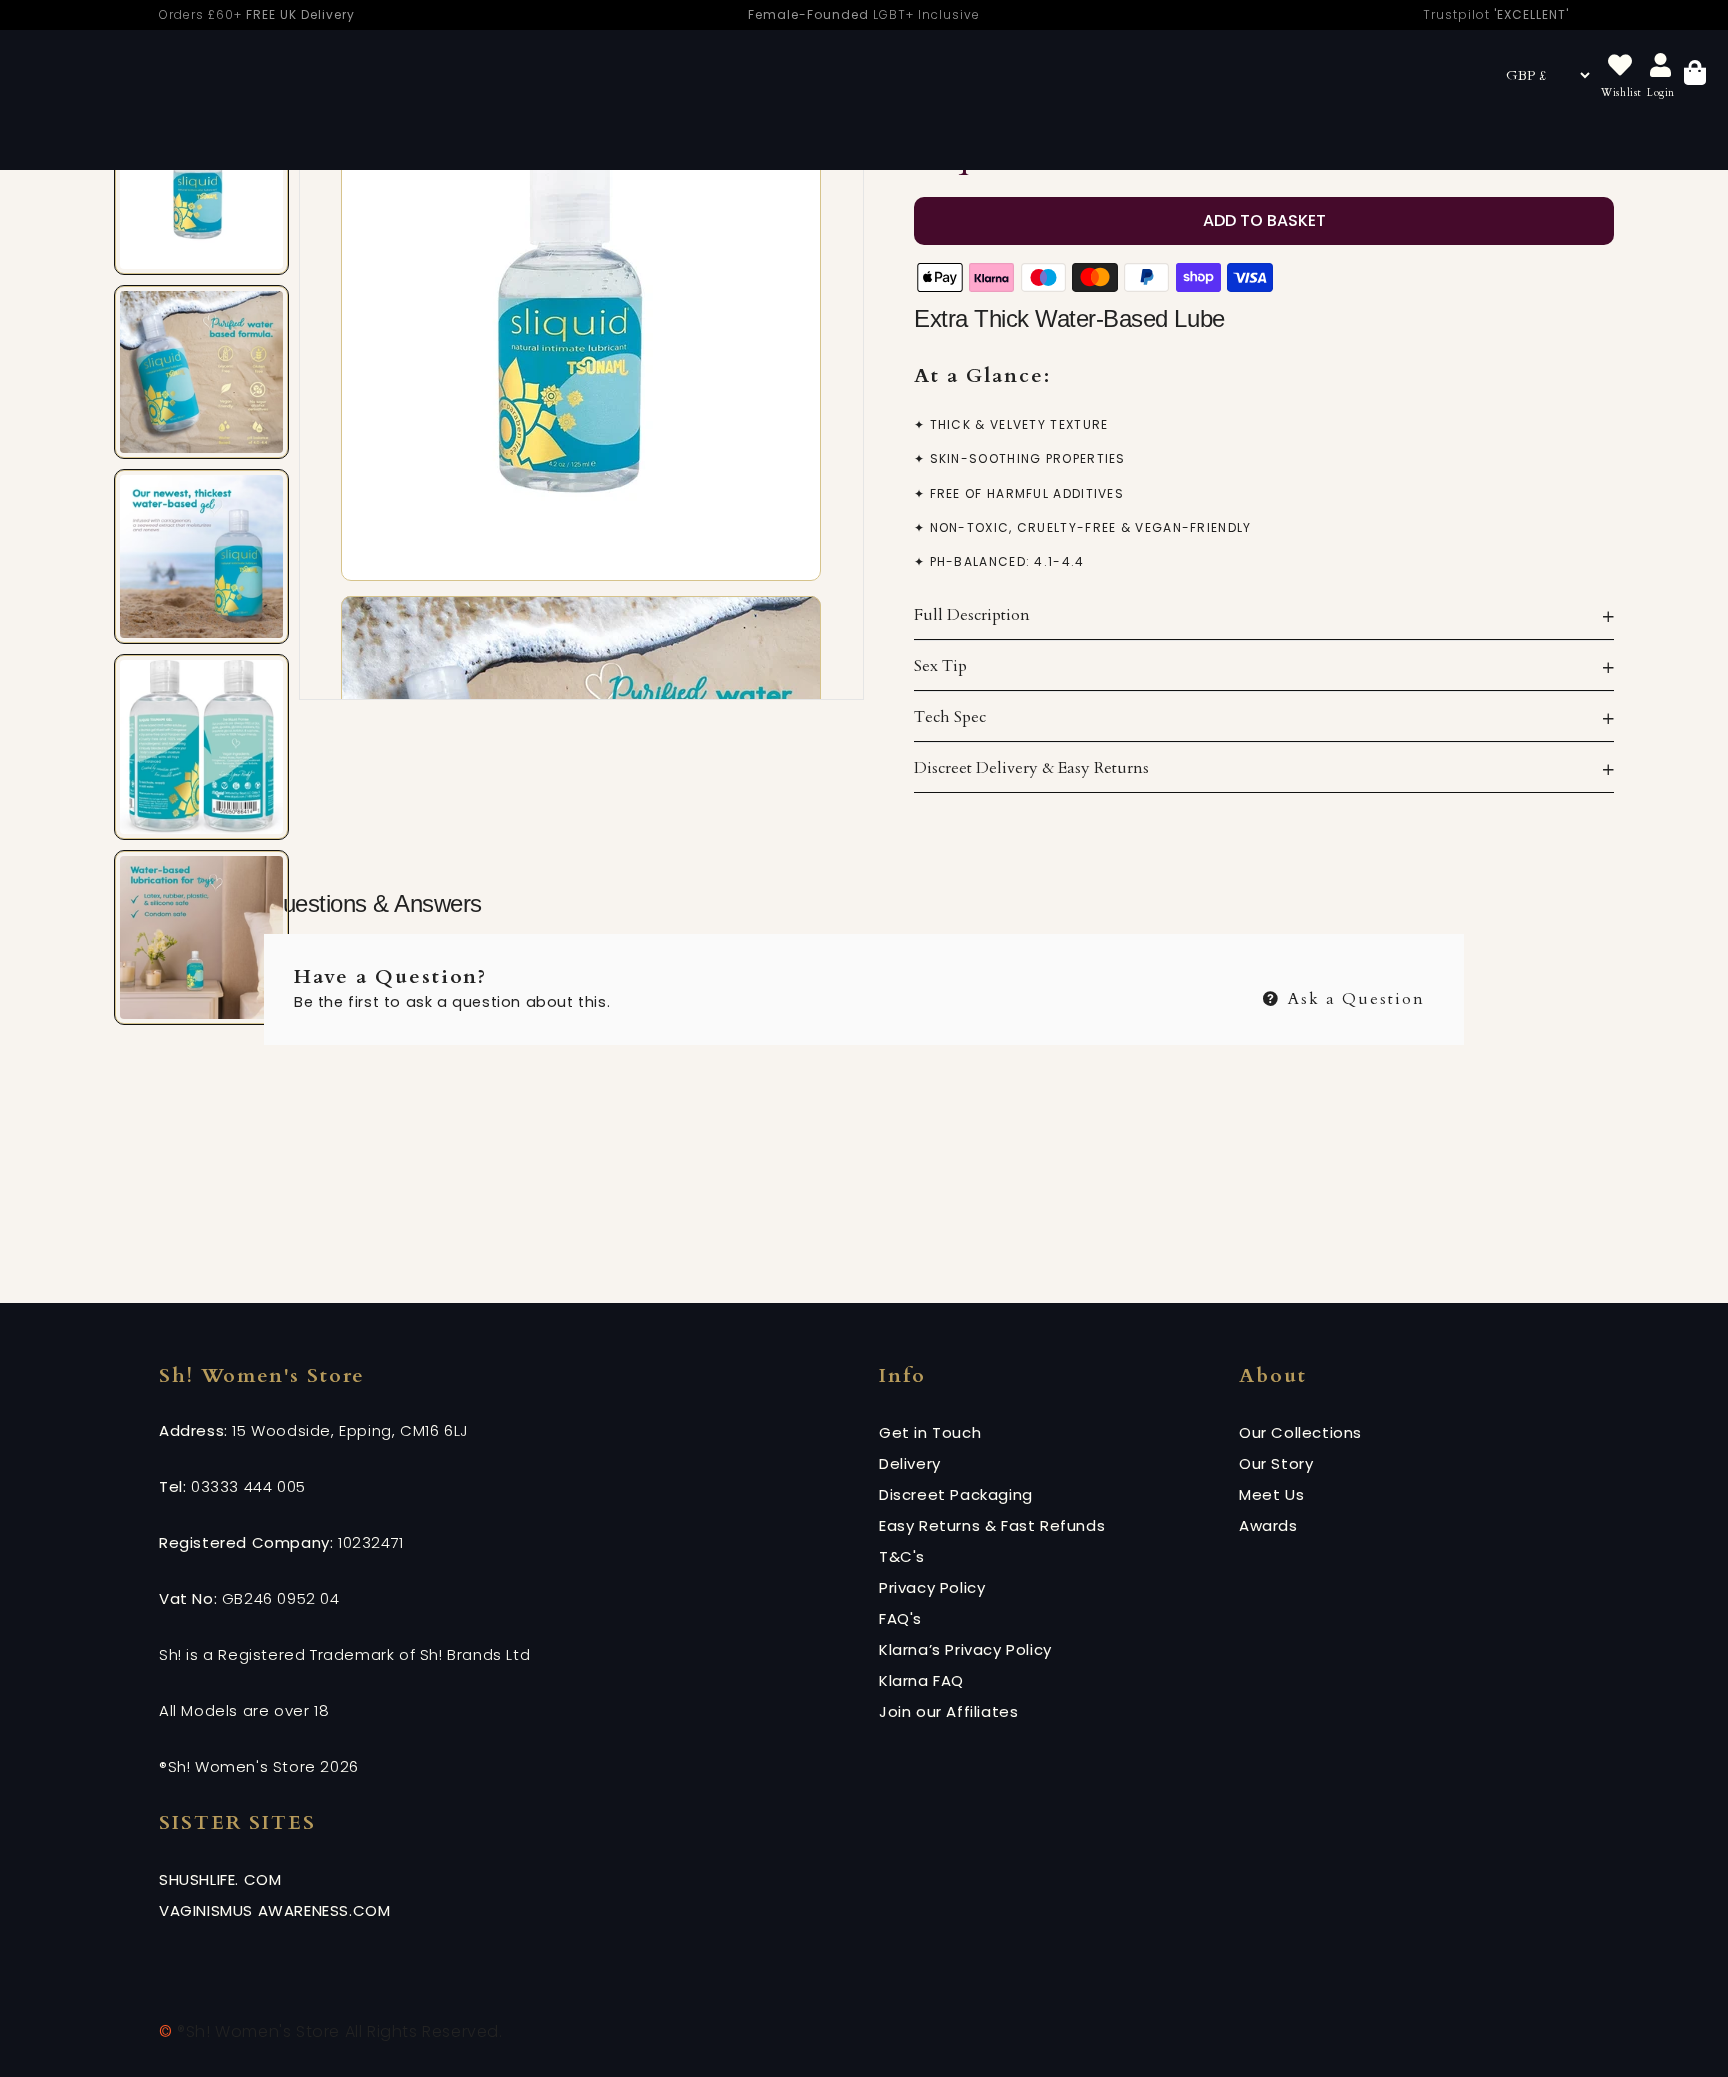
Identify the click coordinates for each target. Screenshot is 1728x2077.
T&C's (902, 1556)
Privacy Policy (932, 1587)
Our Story (1276, 1463)
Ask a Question (1353, 996)
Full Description (972, 615)
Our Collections (1300, 1432)
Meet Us (1271, 1494)
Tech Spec (950, 717)
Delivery (910, 1463)
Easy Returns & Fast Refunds (992, 1525)
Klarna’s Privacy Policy (965, 1649)
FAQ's (900, 1618)
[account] (1661, 66)
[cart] (1695, 75)
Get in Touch (930, 1432)
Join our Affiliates (948, 1711)
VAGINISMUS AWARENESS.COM (274, 1910)
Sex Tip (940, 666)
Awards (1268, 1525)
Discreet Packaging (956, 1494)
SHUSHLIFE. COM (220, 1879)
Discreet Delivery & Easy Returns (1031, 768)
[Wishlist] (1620, 66)
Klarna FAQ (921, 1680)
